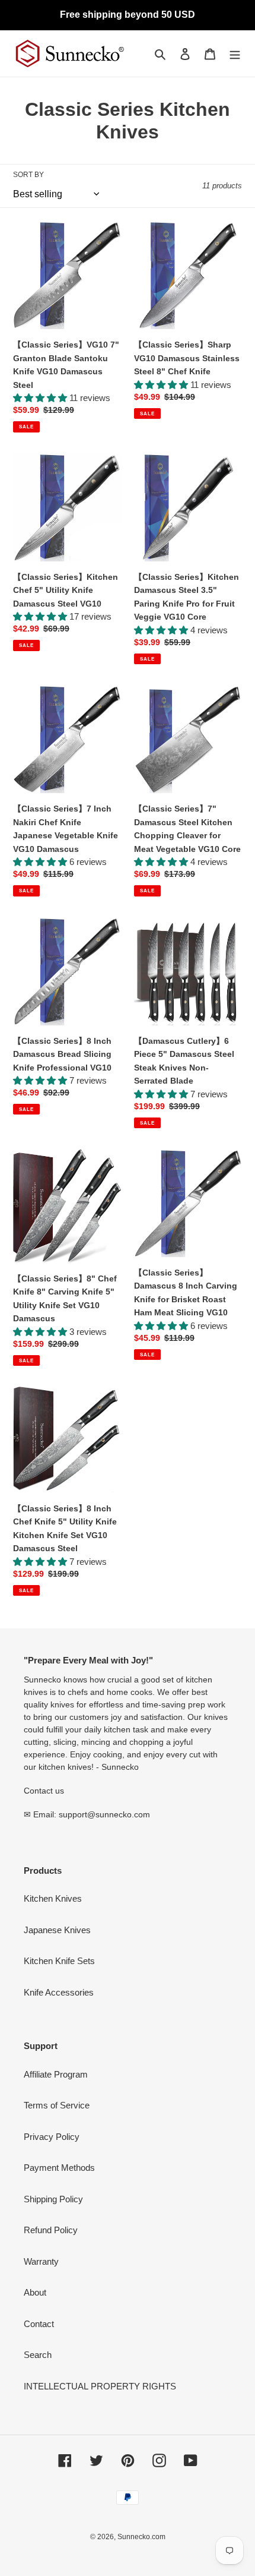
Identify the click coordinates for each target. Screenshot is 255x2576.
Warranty (41, 2261)
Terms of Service (57, 2105)
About (35, 2292)
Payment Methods (59, 2168)
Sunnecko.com (141, 2537)
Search (38, 2355)
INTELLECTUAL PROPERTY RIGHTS (100, 2386)
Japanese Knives (57, 1930)
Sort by (28, 175)
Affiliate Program (56, 2074)
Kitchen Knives (53, 1898)
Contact (39, 2324)
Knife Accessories (59, 1992)
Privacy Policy (52, 2137)
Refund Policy (51, 2230)
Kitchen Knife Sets (59, 1961)
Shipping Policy (53, 2199)
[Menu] (235, 54)
